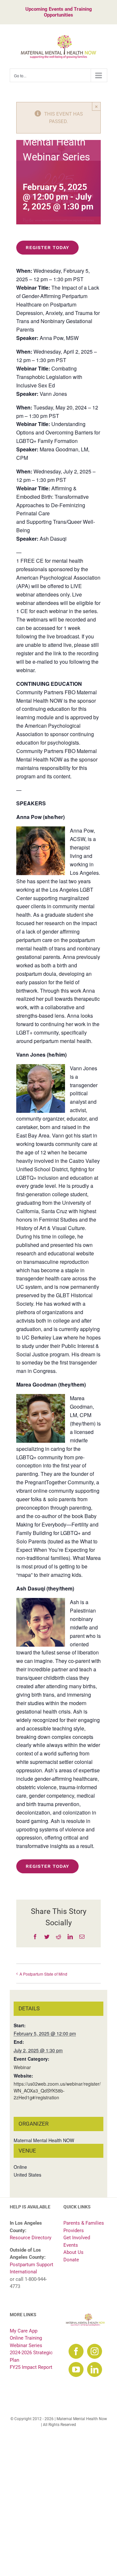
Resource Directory (31, 2238)
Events (71, 2245)
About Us (73, 2252)
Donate (71, 2260)
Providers (74, 2230)
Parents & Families (84, 2223)
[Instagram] (95, 2351)
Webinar (22, 2067)
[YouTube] (76, 2369)
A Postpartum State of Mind (43, 1974)
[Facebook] (76, 2351)
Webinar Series (26, 2345)
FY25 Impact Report (31, 2367)
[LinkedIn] (95, 2369)
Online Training (26, 2338)
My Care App (24, 2331)
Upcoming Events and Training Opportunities (59, 12)
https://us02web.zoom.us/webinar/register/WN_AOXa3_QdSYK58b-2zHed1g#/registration (57, 2091)
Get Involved (77, 2238)
